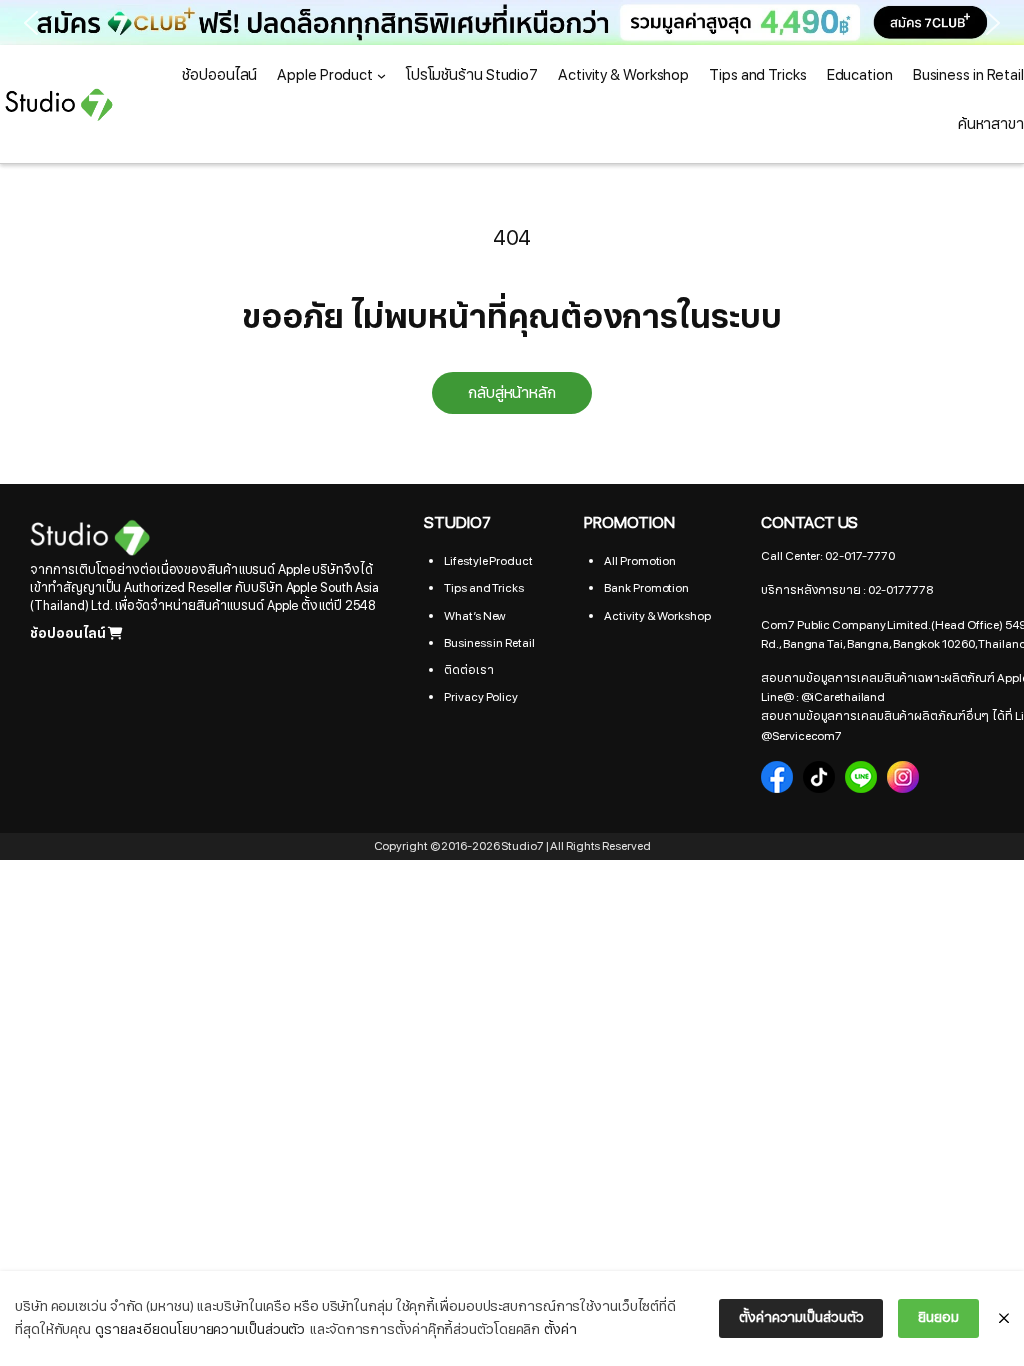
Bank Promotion (646, 588)
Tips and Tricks (484, 588)
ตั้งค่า (560, 1329)
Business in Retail (489, 643)
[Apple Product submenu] (381, 75)
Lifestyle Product (488, 561)
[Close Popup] (1004, 1319)
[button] (512, 22)
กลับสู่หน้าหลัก (512, 393)
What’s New (475, 616)
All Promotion (640, 561)
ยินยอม (938, 1317)
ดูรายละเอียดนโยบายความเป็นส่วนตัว (200, 1329)
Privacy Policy (481, 697)
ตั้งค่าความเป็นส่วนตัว (801, 1317)
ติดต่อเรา (468, 670)
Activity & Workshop (657, 616)
